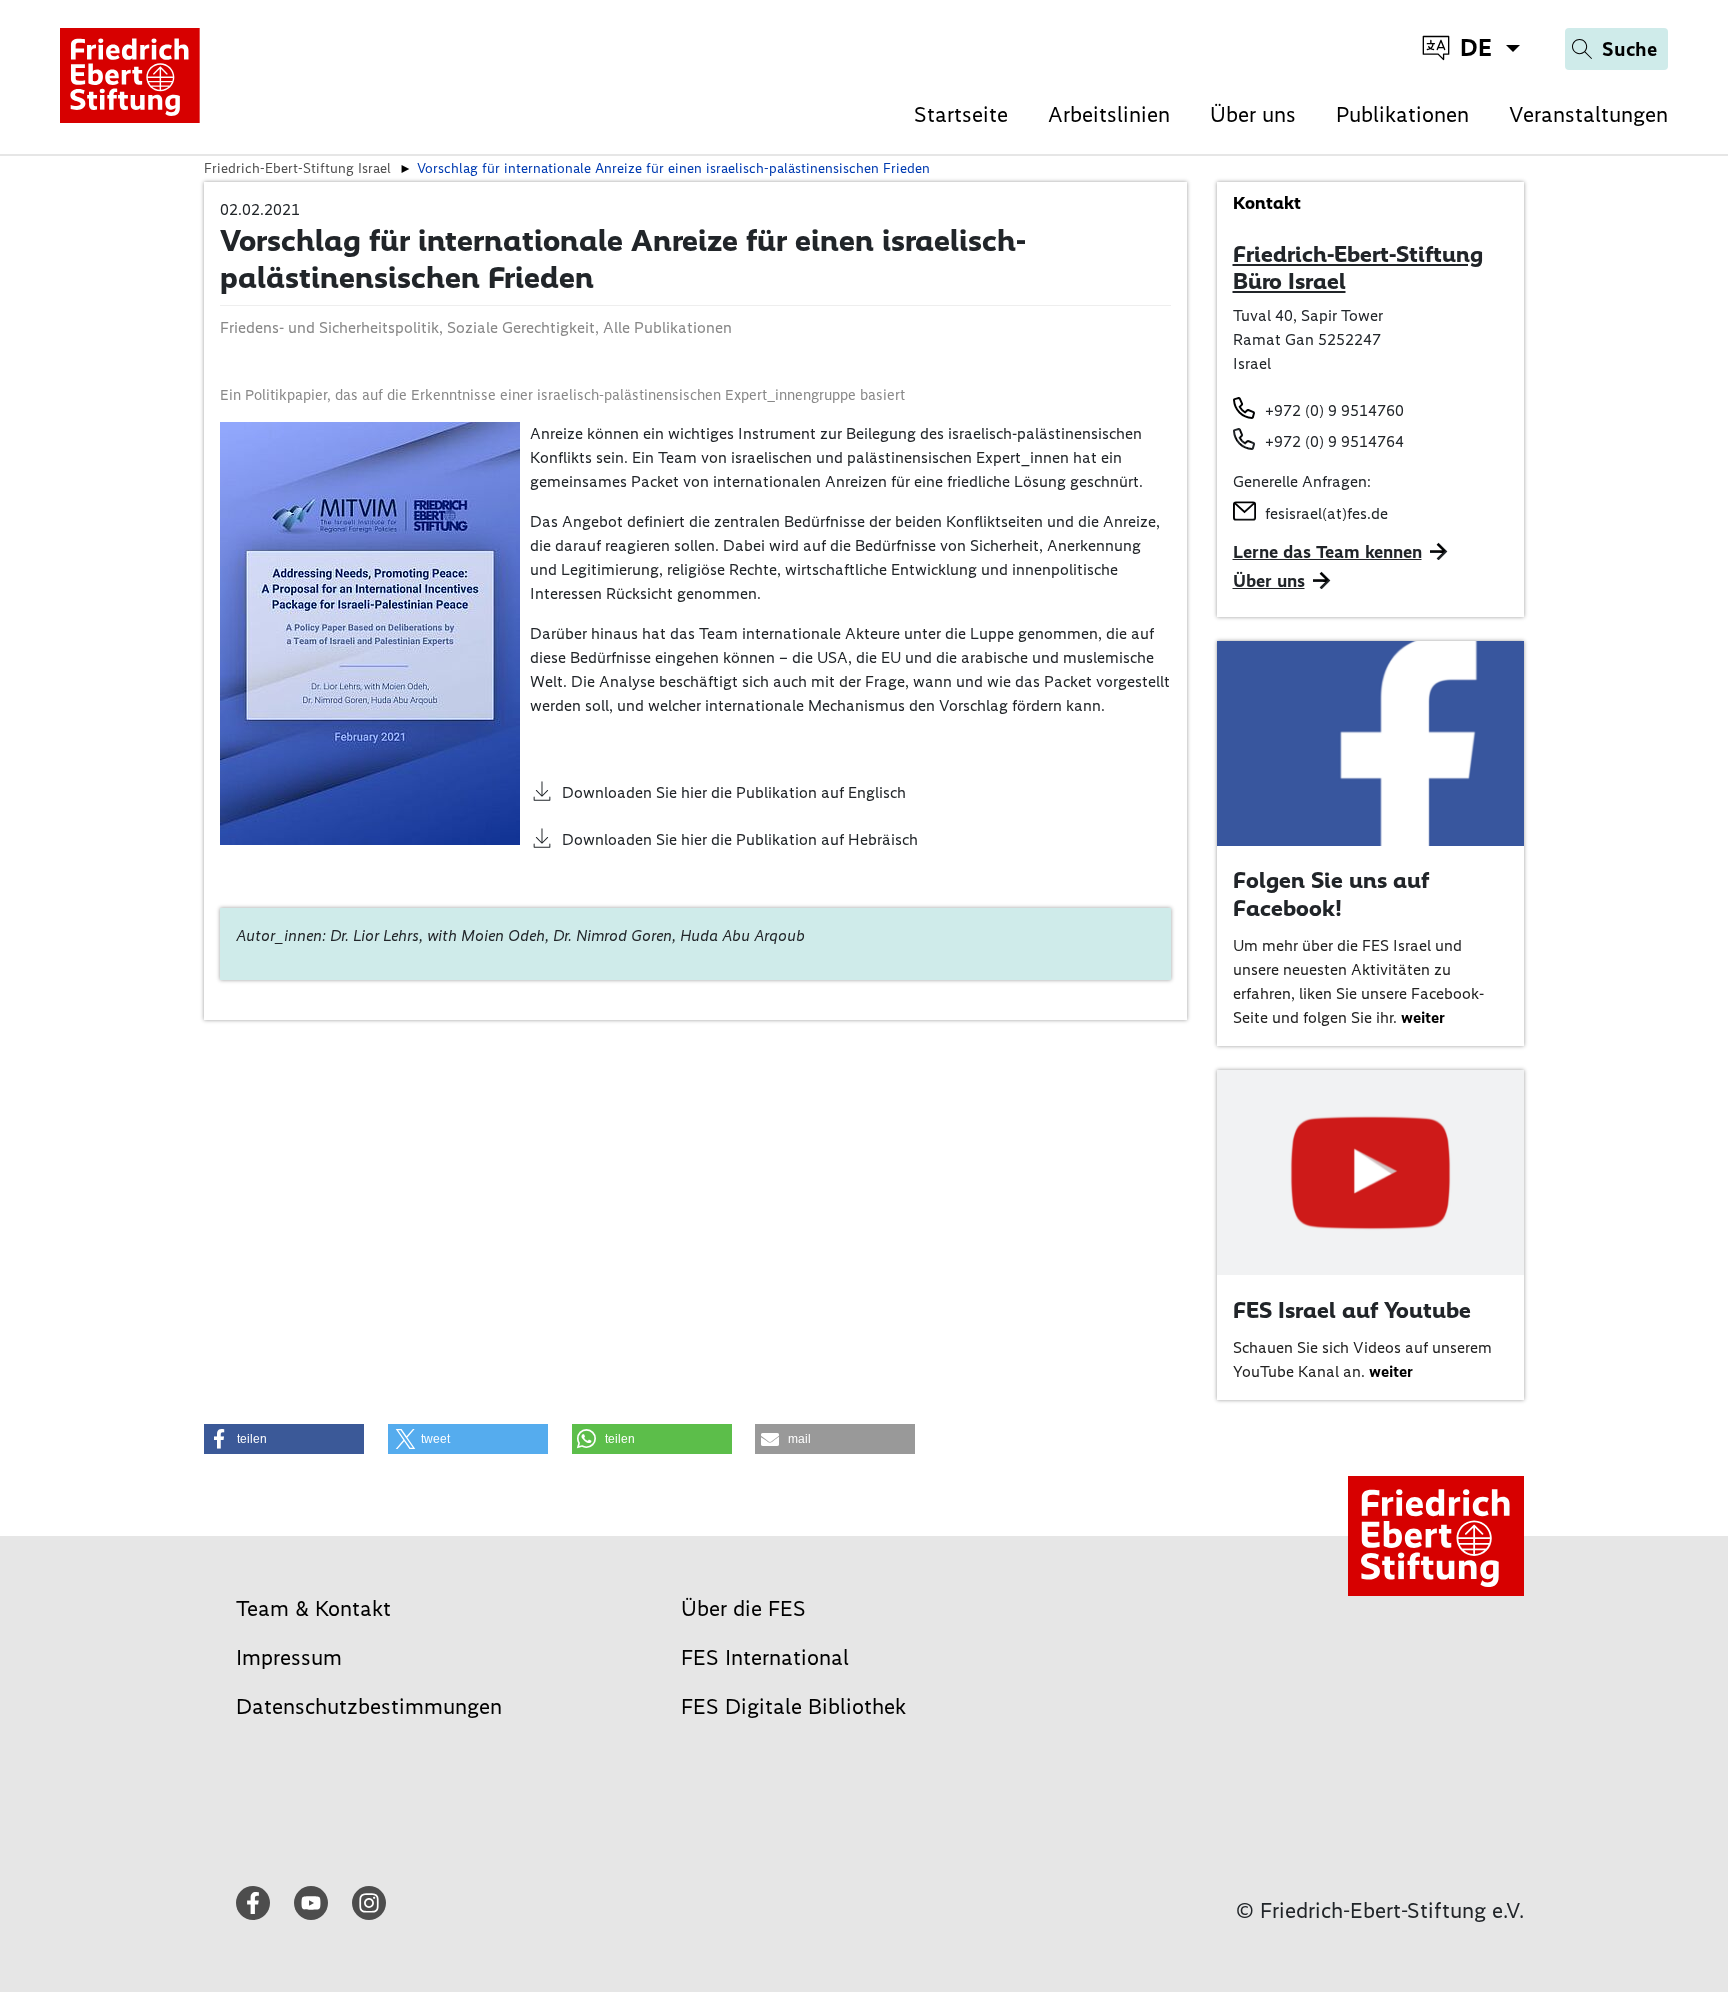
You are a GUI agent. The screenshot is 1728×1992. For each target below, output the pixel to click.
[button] (284, 1439)
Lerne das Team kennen (1327, 552)
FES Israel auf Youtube (1352, 1310)
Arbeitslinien (1109, 114)
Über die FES (743, 1608)
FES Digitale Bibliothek (793, 1706)
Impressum (289, 1657)
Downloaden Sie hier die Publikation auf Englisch (734, 792)
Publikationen (1402, 114)
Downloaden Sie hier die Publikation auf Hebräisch (740, 839)
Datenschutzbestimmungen (369, 1706)
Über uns (1253, 114)
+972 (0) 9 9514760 (1334, 410)
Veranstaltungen (1588, 114)
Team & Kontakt (313, 1608)
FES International (765, 1657)
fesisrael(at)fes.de (1326, 513)
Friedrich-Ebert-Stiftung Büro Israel (1358, 268)
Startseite (961, 114)
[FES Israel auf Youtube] (1371, 1171)
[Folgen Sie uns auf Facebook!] (1371, 741)
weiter (1423, 1017)
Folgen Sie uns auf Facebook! (1331, 894)
